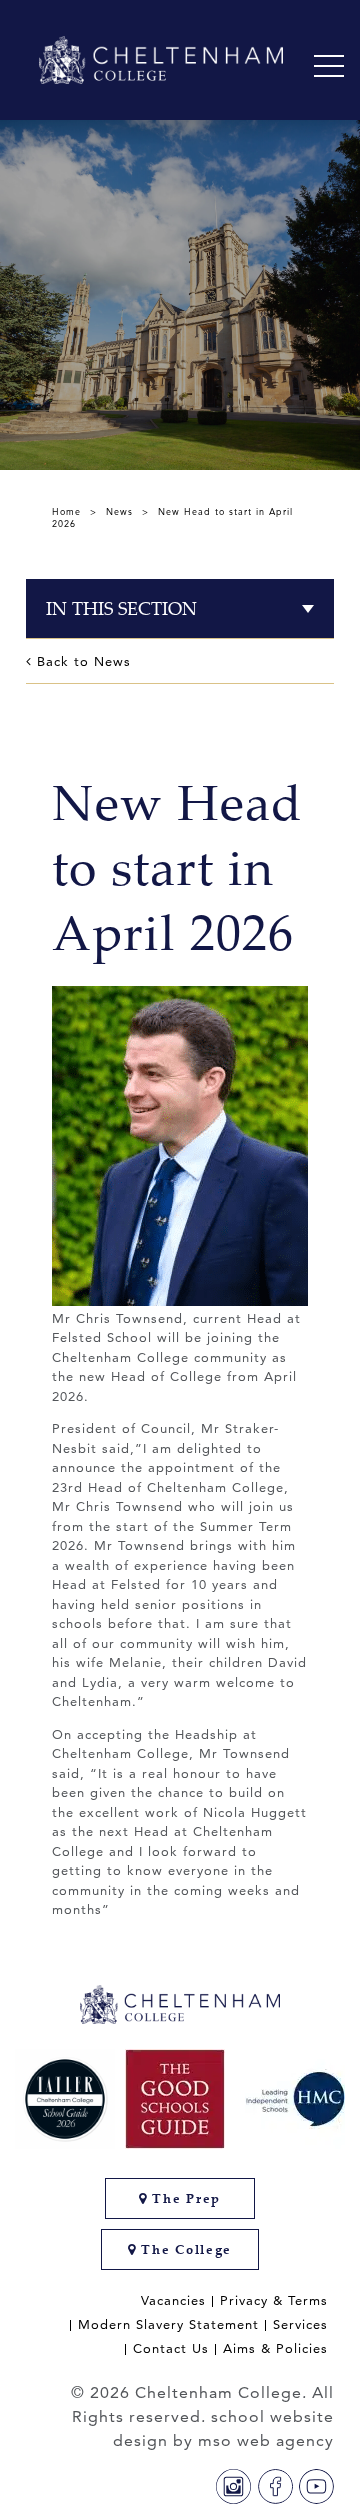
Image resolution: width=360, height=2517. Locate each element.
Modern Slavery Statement (168, 2324)
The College (184, 2249)
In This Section (121, 608)
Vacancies (173, 2300)
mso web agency (266, 2440)
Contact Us (171, 2348)
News (119, 511)
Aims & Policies (275, 2348)
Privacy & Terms (274, 2300)
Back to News (81, 661)
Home (66, 511)
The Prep (184, 2198)
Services (300, 2324)
